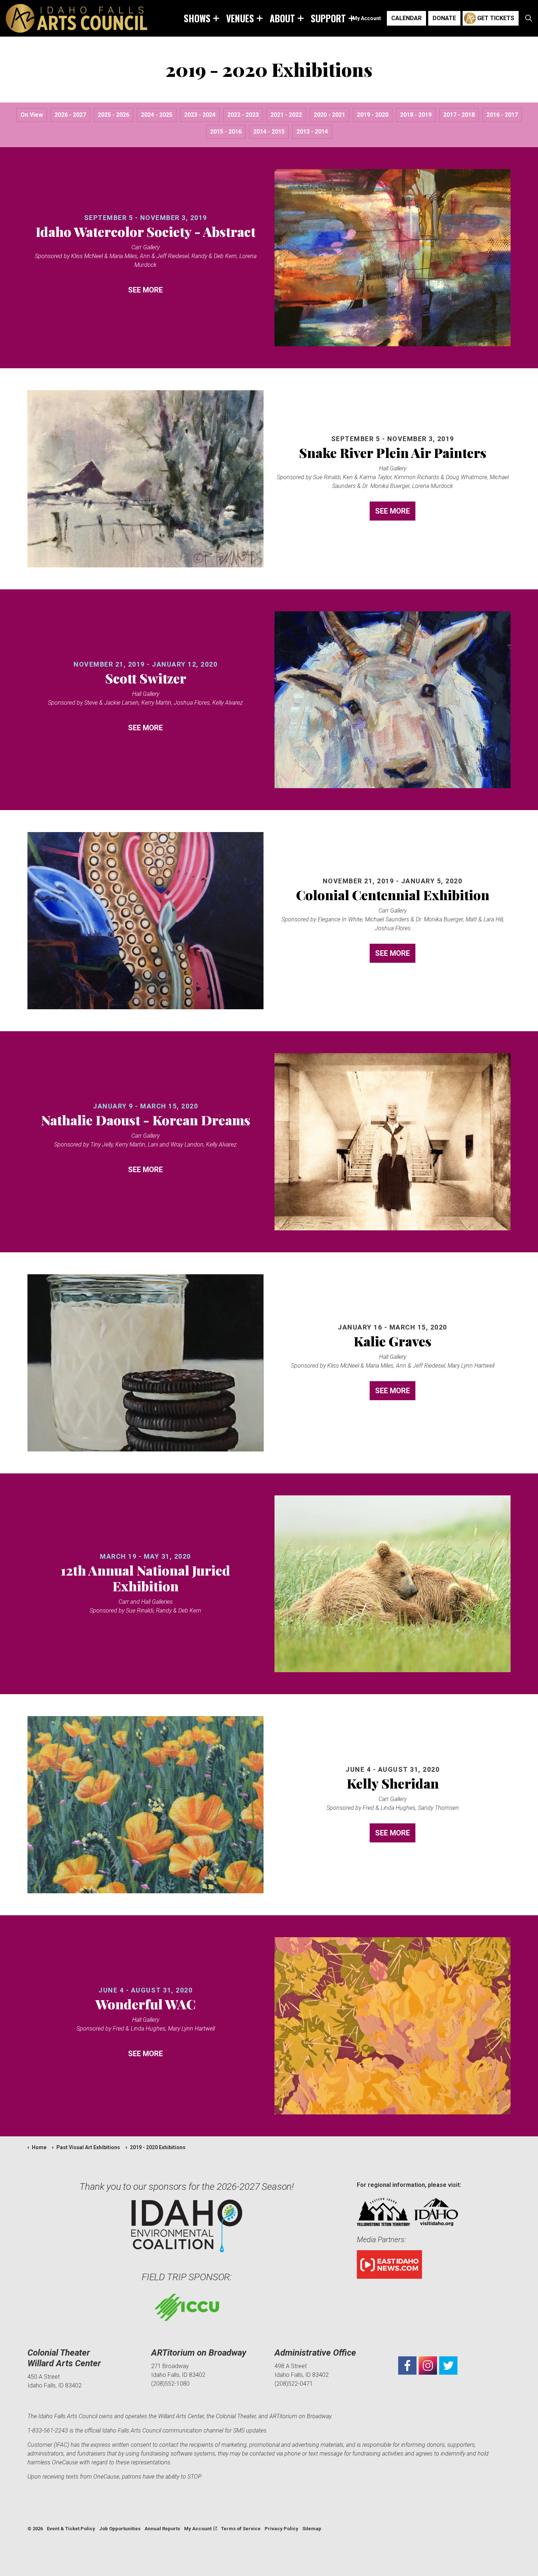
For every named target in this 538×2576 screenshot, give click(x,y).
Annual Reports (162, 2529)
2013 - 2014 (312, 132)
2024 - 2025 (157, 115)
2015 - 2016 (226, 132)
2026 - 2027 (70, 115)
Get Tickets (496, 18)
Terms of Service (241, 2529)
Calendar (406, 18)
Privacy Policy (281, 2529)
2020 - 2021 (329, 115)
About (282, 18)
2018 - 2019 (416, 115)
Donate (444, 18)
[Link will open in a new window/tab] (407, 2366)
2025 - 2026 (113, 115)
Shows (197, 18)
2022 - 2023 (243, 115)
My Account (367, 18)
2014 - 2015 (269, 132)
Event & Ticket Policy (71, 2529)
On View (32, 115)
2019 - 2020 (373, 115)
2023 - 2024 (200, 115)
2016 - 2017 (502, 115)
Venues (240, 18)
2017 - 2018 (459, 115)
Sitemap (312, 2529)
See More (145, 290)
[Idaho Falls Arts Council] (76, 18)
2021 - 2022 (286, 115)
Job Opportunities (120, 2529)
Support (328, 18)
